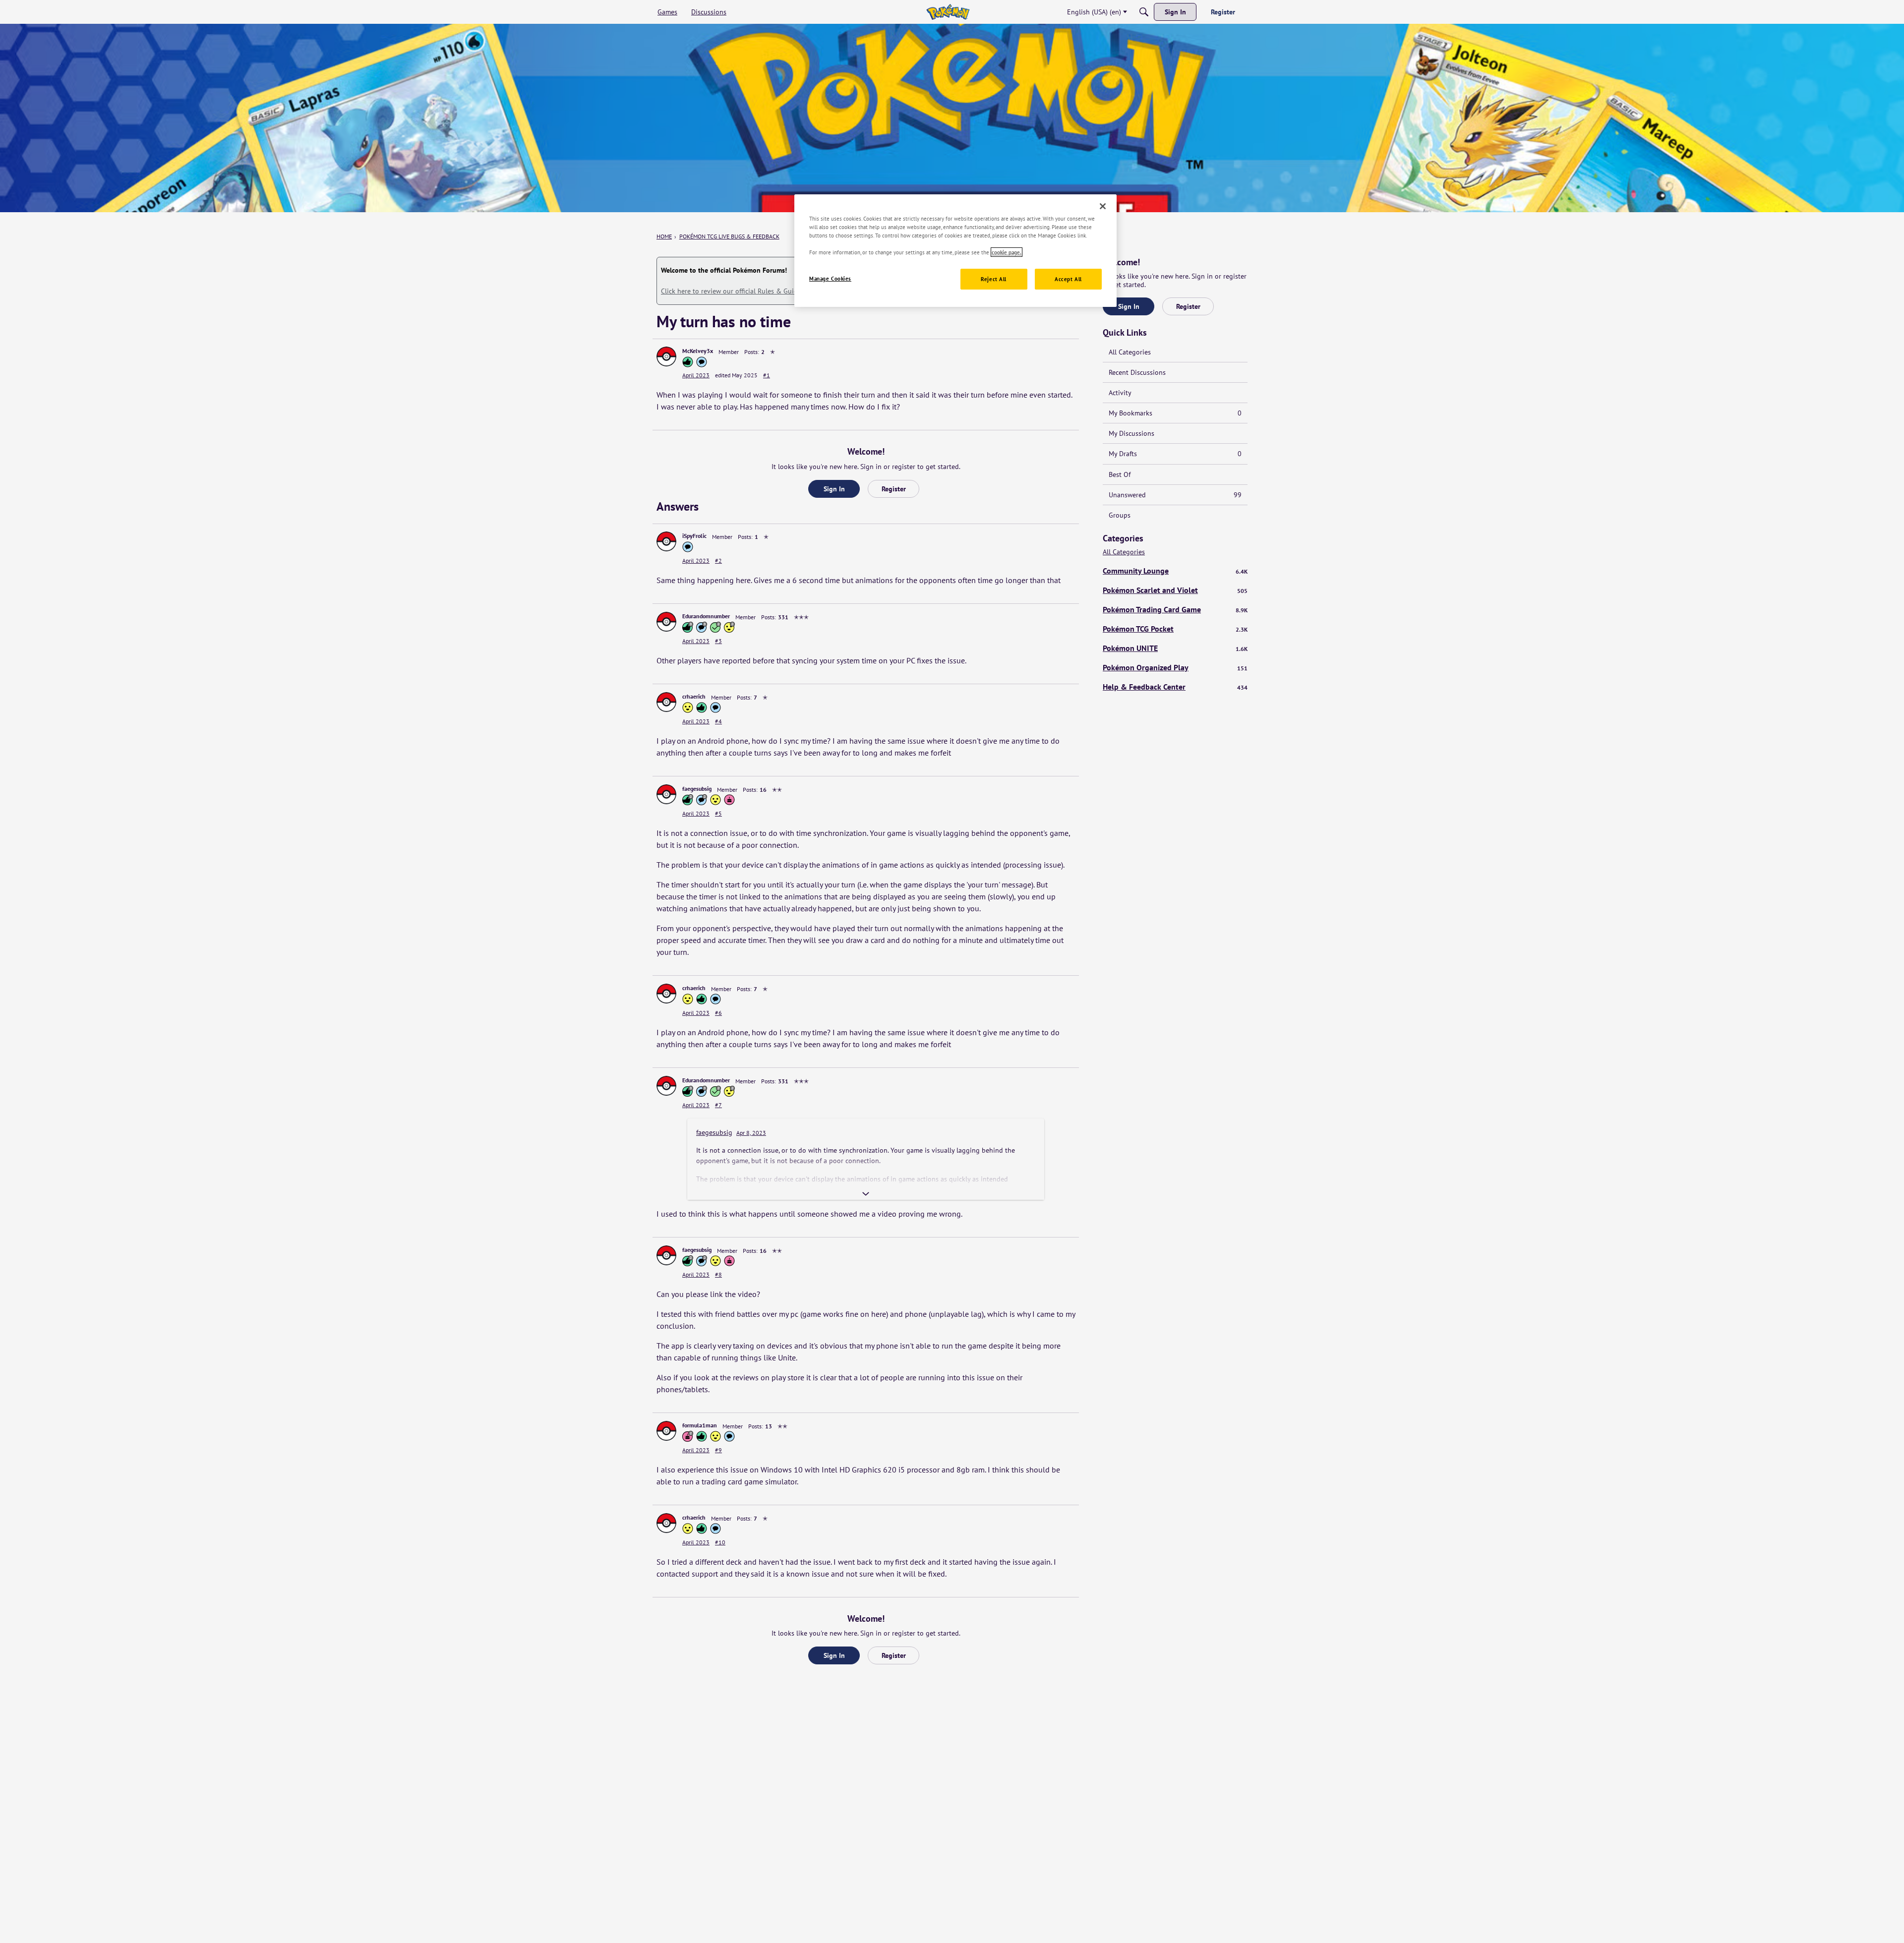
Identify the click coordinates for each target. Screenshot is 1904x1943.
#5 (718, 813)
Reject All (994, 279)
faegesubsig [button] (697, 789)
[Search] (1144, 12)
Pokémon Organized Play (1175, 667)
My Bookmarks (1175, 413)
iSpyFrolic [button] (694, 536)
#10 (720, 1542)
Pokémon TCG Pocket (1175, 629)
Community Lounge (1175, 571)
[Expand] (866, 1194)
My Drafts (1175, 454)
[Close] (1103, 206)
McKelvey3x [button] (698, 351)
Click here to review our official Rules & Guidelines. (739, 291)
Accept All (1068, 279)
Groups (1120, 515)
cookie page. (1007, 252)
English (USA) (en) (1094, 12)
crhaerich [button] (694, 696)
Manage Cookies (830, 278)
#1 (767, 375)
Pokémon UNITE (1175, 648)
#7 (718, 1105)
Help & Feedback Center (1175, 687)
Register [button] (894, 489)
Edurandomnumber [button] (706, 616)
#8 (718, 1274)
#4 (718, 721)
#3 (718, 641)
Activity (1120, 393)
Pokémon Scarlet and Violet (1175, 590)
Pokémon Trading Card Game (1175, 609)
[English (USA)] (948, 12)
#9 (718, 1450)
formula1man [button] (700, 1425)
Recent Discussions (1137, 372)
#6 (718, 1013)
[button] (666, 356)
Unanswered (1175, 495)
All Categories (1130, 352)
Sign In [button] (834, 489)
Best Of (1120, 474)
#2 (718, 560)
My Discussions (1131, 433)
